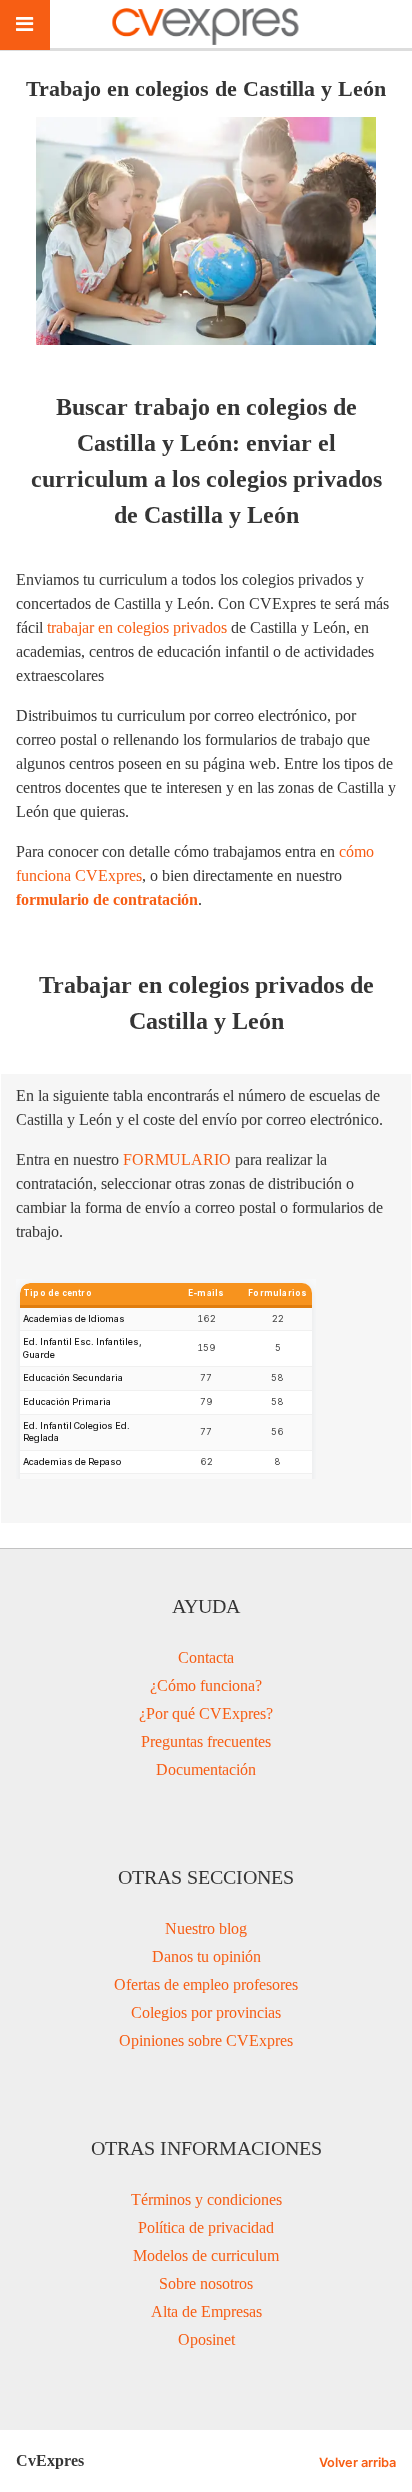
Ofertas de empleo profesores (206, 1984)
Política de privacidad (206, 2227)
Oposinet (206, 2339)
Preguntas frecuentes (206, 1741)
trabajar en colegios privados (137, 627)
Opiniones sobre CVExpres (206, 2040)
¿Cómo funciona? (206, 1685)
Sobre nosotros (206, 2283)
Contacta (206, 1657)
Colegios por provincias (206, 2012)
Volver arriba (357, 2462)
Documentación (206, 1769)
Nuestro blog (206, 1928)
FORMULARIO (177, 1159)
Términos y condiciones (206, 2199)
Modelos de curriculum (206, 2255)
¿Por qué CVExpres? (206, 1713)
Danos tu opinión (206, 1956)
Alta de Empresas (206, 2311)
